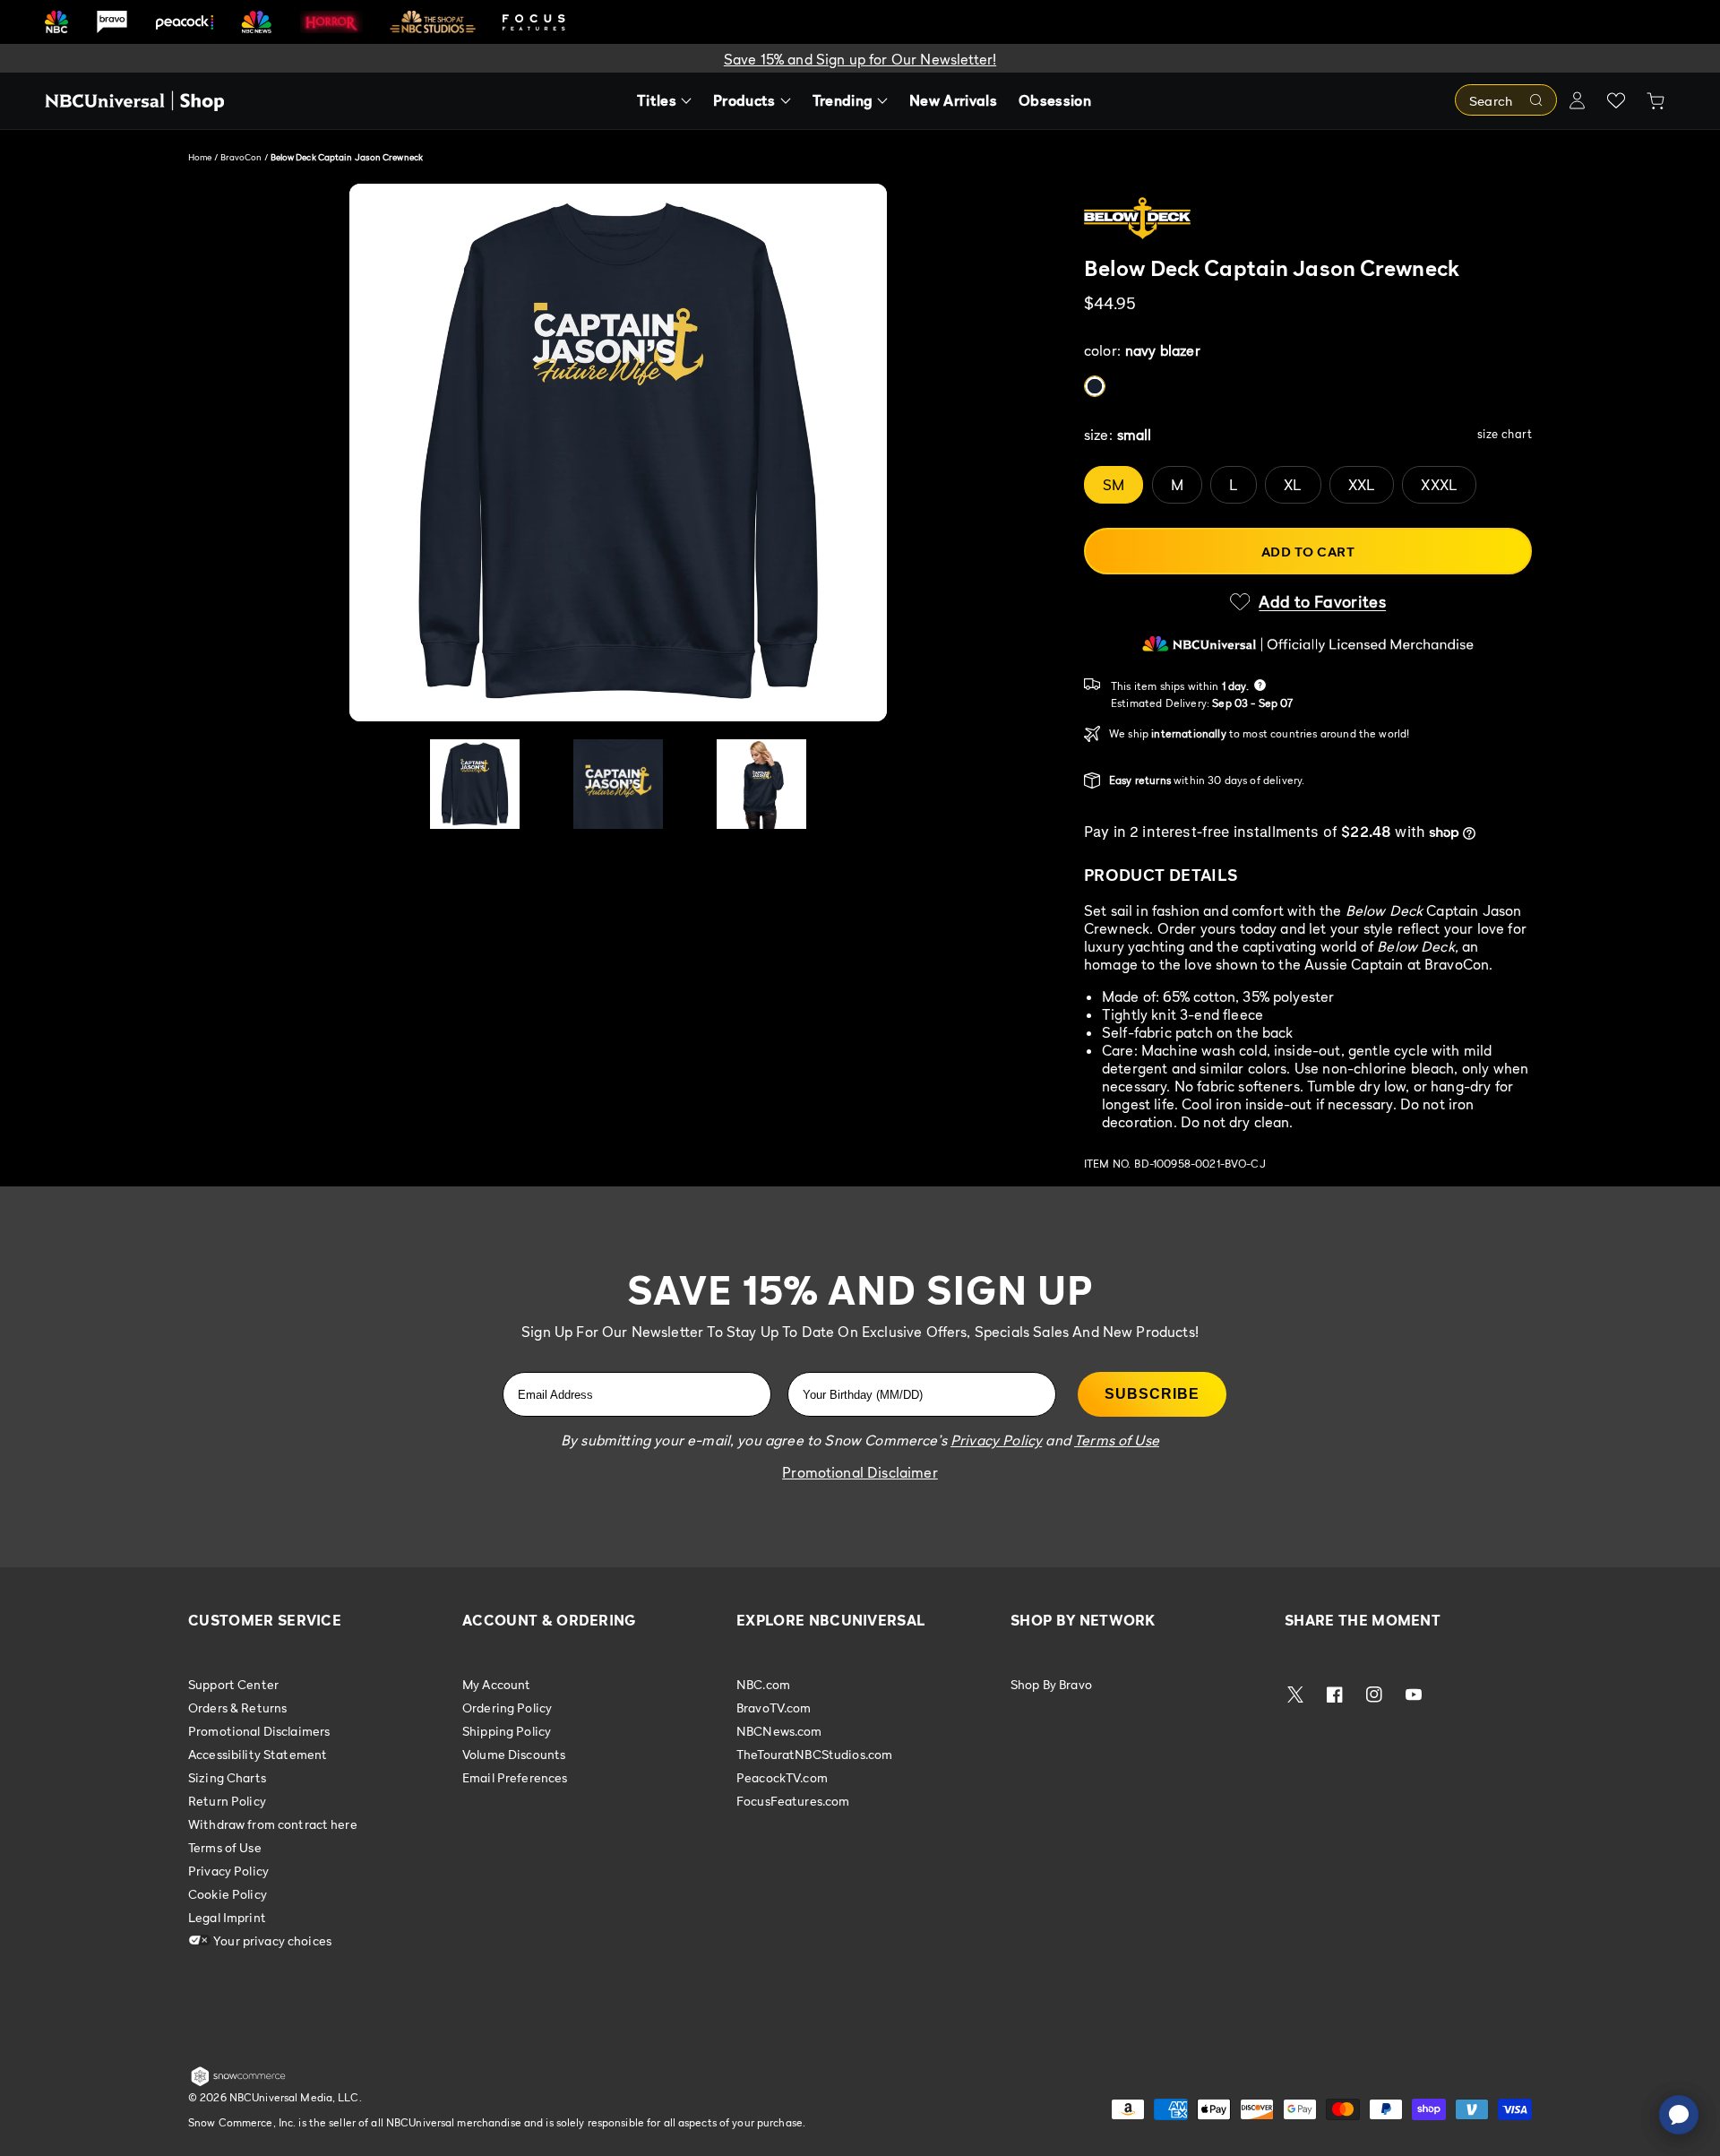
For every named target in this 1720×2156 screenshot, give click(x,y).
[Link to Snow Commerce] (238, 2083)
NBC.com (763, 1685)
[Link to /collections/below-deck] (1308, 220)
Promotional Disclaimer (860, 1472)
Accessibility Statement (258, 1754)
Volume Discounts (514, 1754)
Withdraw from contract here (273, 1824)
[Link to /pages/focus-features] (534, 22)
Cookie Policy (228, 1894)
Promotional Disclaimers (259, 1731)
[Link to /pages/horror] (331, 22)
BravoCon (242, 157)
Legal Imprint (227, 1917)
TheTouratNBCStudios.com (814, 1754)
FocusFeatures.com (793, 1801)
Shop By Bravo (1051, 1685)
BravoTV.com (774, 1708)
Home (200, 157)
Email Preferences (515, 1777)
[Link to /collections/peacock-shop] (185, 22)
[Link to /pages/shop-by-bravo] (112, 22)
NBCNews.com (779, 1731)
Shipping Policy (507, 1731)
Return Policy (227, 1801)
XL (1293, 485)
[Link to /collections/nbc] (56, 22)
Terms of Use (225, 1847)
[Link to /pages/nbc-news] (257, 22)
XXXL (1439, 485)
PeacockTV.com (782, 1777)
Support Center (233, 1685)
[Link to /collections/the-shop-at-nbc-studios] (433, 22)
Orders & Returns (237, 1708)
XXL (1362, 485)
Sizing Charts (227, 1777)
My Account (496, 1685)
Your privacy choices (271, 1940)
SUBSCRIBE (1152, 1394)
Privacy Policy (228, 1871)
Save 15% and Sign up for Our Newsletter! (860, 59)
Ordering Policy (507, 1708)
